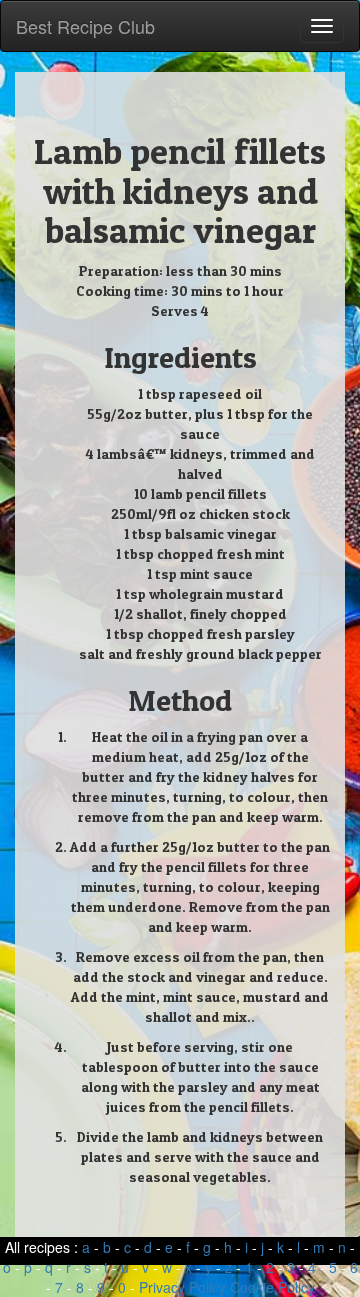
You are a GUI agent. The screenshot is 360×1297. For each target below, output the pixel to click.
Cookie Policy (272, 1287)
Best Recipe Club (85, 26)
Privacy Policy (182, 1287)
